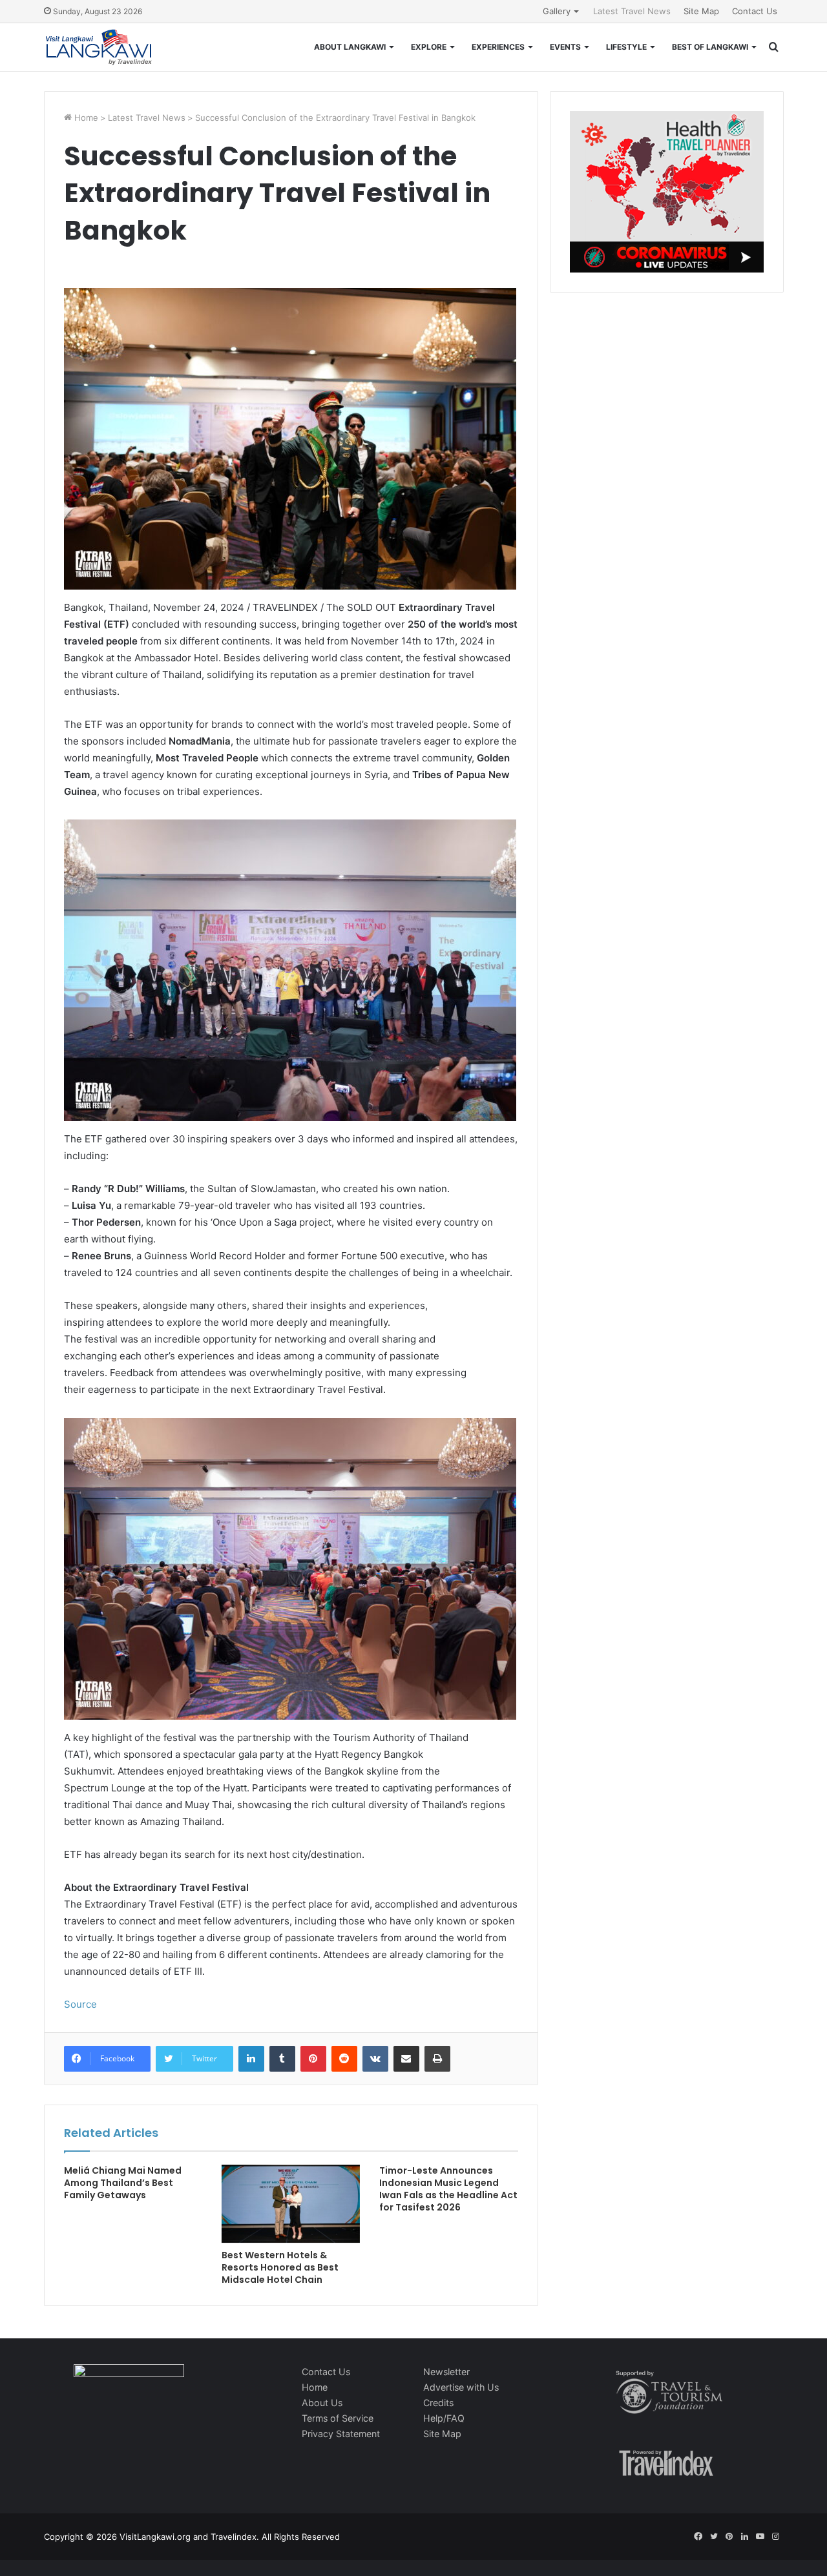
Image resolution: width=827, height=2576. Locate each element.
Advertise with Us (461, 2387)
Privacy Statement (341, 2434)
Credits (438, 2403)
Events (565, 47)
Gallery (557, 11)
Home (85, 118)
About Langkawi (350, 47)
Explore (429, 47)
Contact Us (755, 11)
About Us (322, 2403)
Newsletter (446, 2372)
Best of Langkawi (710, 47)
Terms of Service (338, 2418)
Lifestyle (626, 47)
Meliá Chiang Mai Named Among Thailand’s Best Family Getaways (123, 2183)
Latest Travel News (632, 11)
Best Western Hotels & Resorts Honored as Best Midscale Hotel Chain (280, 2267)
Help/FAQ (444, 2418)
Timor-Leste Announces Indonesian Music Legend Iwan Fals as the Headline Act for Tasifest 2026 (448, 2189)
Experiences (498, 47)
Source (80, 2004)
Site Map (701, 11)
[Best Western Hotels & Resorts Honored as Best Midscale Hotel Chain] (291, 2204)
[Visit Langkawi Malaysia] (99, 47)
